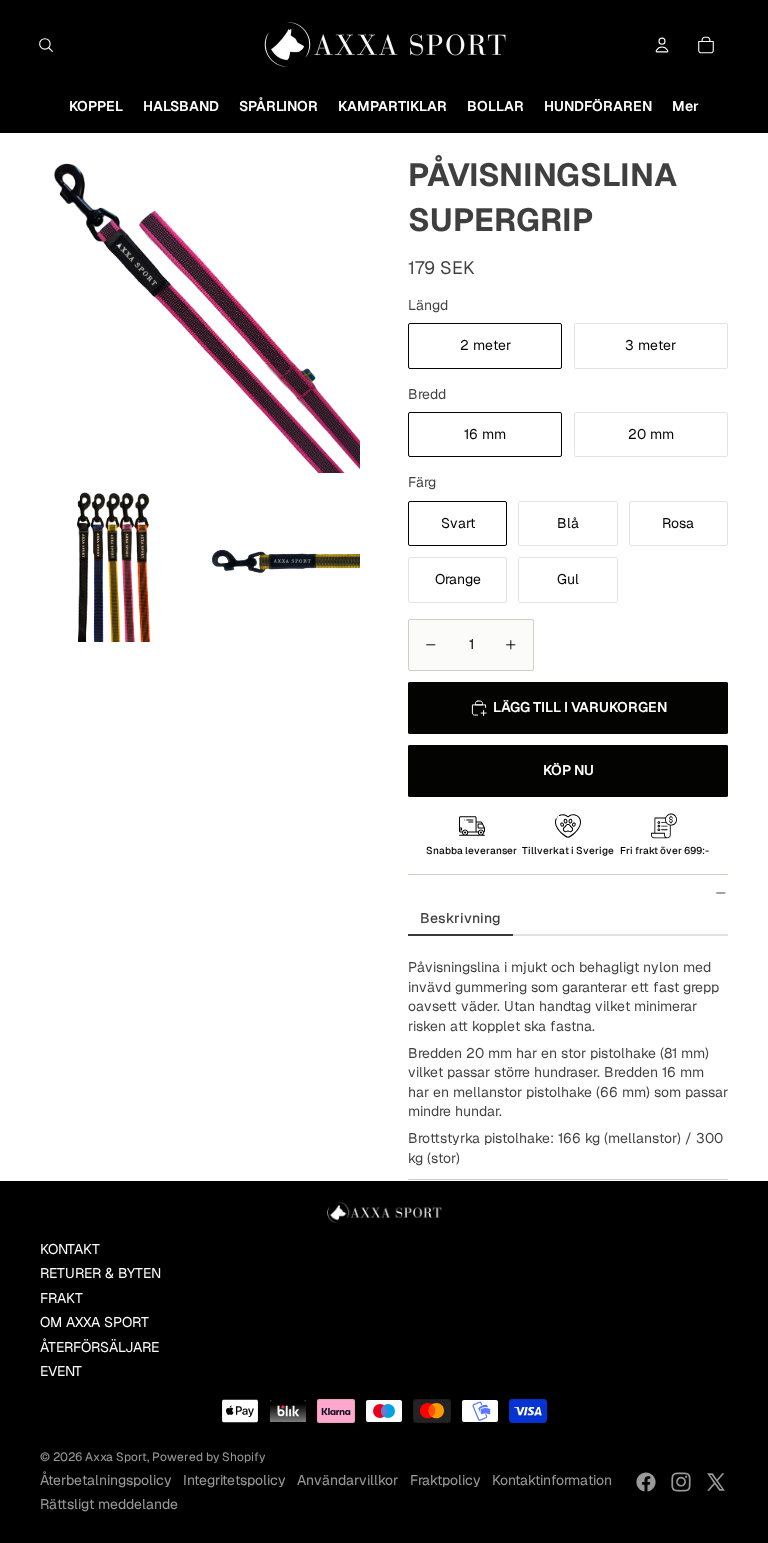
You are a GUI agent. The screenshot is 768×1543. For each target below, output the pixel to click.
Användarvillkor (347, 1480)
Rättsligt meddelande (109, 1504)
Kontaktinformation (552, 1480)
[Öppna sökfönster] (46, 45)
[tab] (460, 919)
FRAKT (61, 1298)
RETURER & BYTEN (100, 1273)
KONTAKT (70, 1249)
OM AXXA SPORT (94, 1322)
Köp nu (568, 770)
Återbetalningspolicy (106, 1480)
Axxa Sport (116, 1457)
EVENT (61, 1371)
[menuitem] (96, 107)
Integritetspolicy (234, 1480)
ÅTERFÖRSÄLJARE (99, 1347)
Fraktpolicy (445, 1480)
